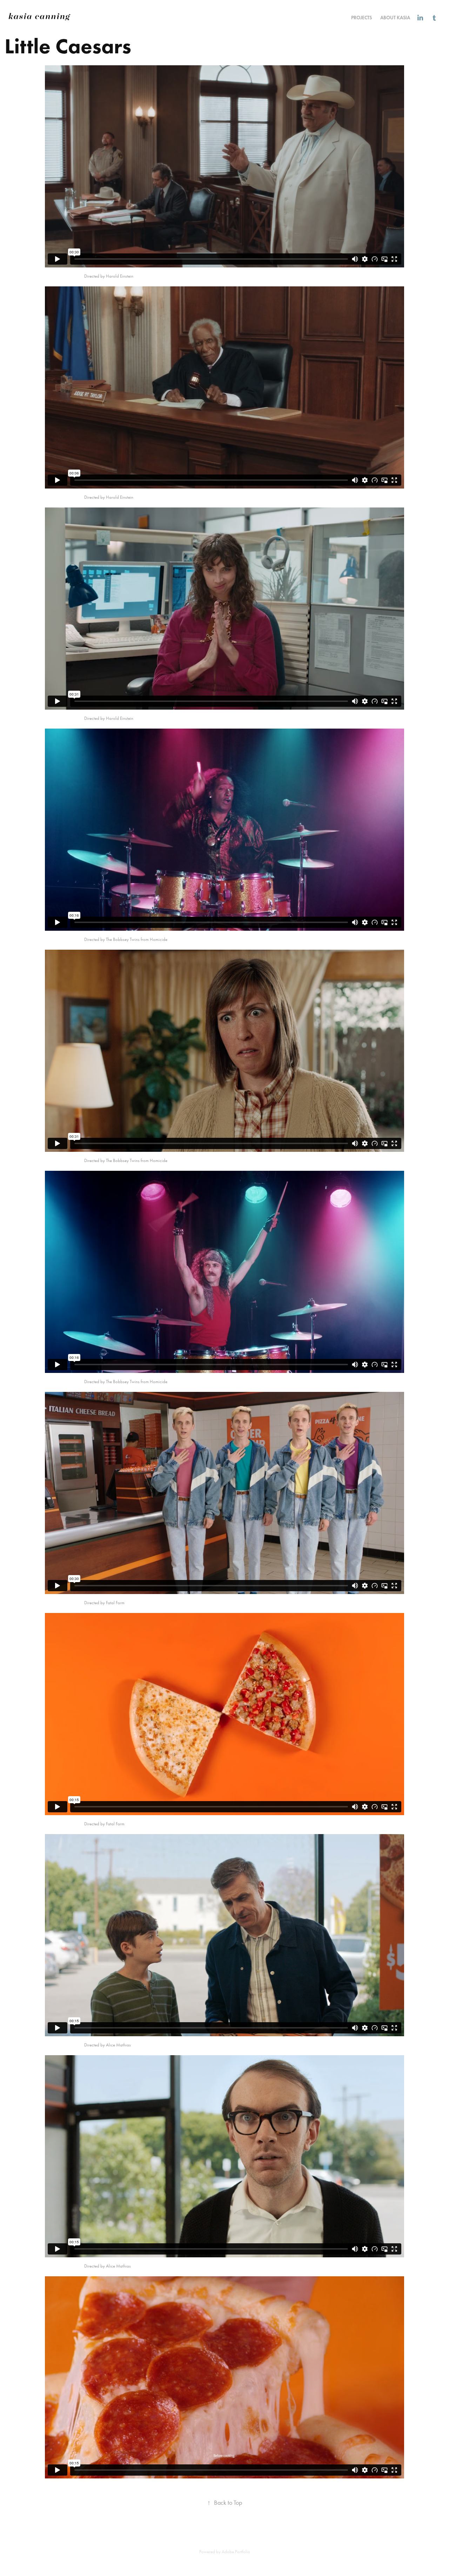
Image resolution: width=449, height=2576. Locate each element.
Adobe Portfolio (236, 2552)
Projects (361, 18)
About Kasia (395, 18)
